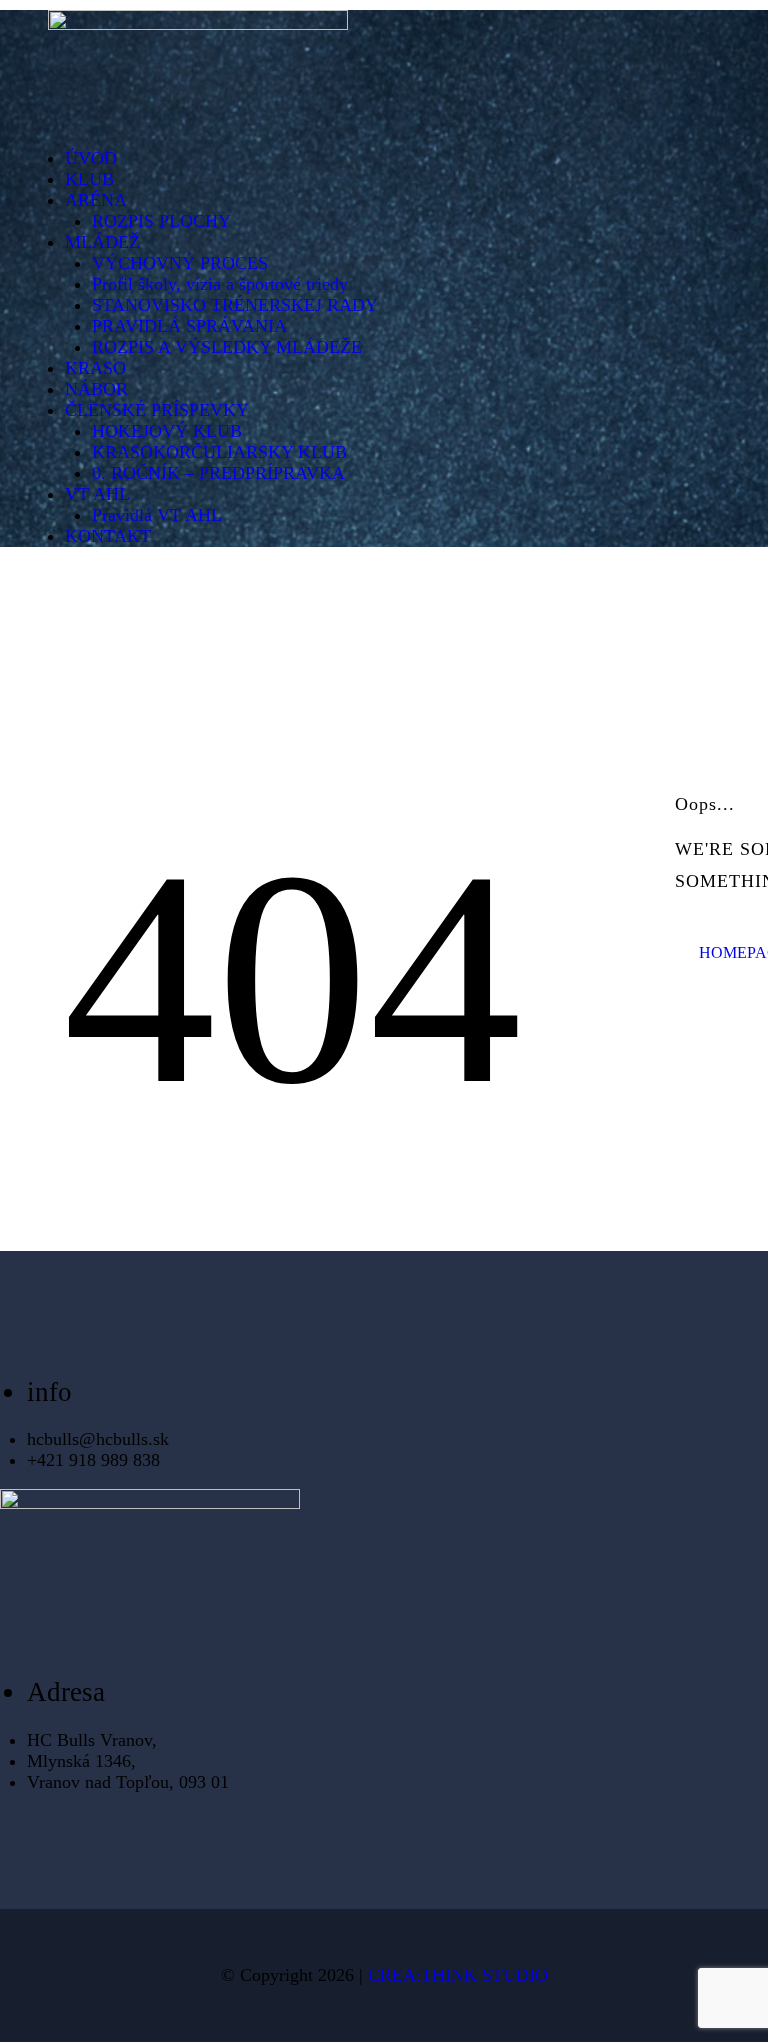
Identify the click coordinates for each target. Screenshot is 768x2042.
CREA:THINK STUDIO (458, 1975)
